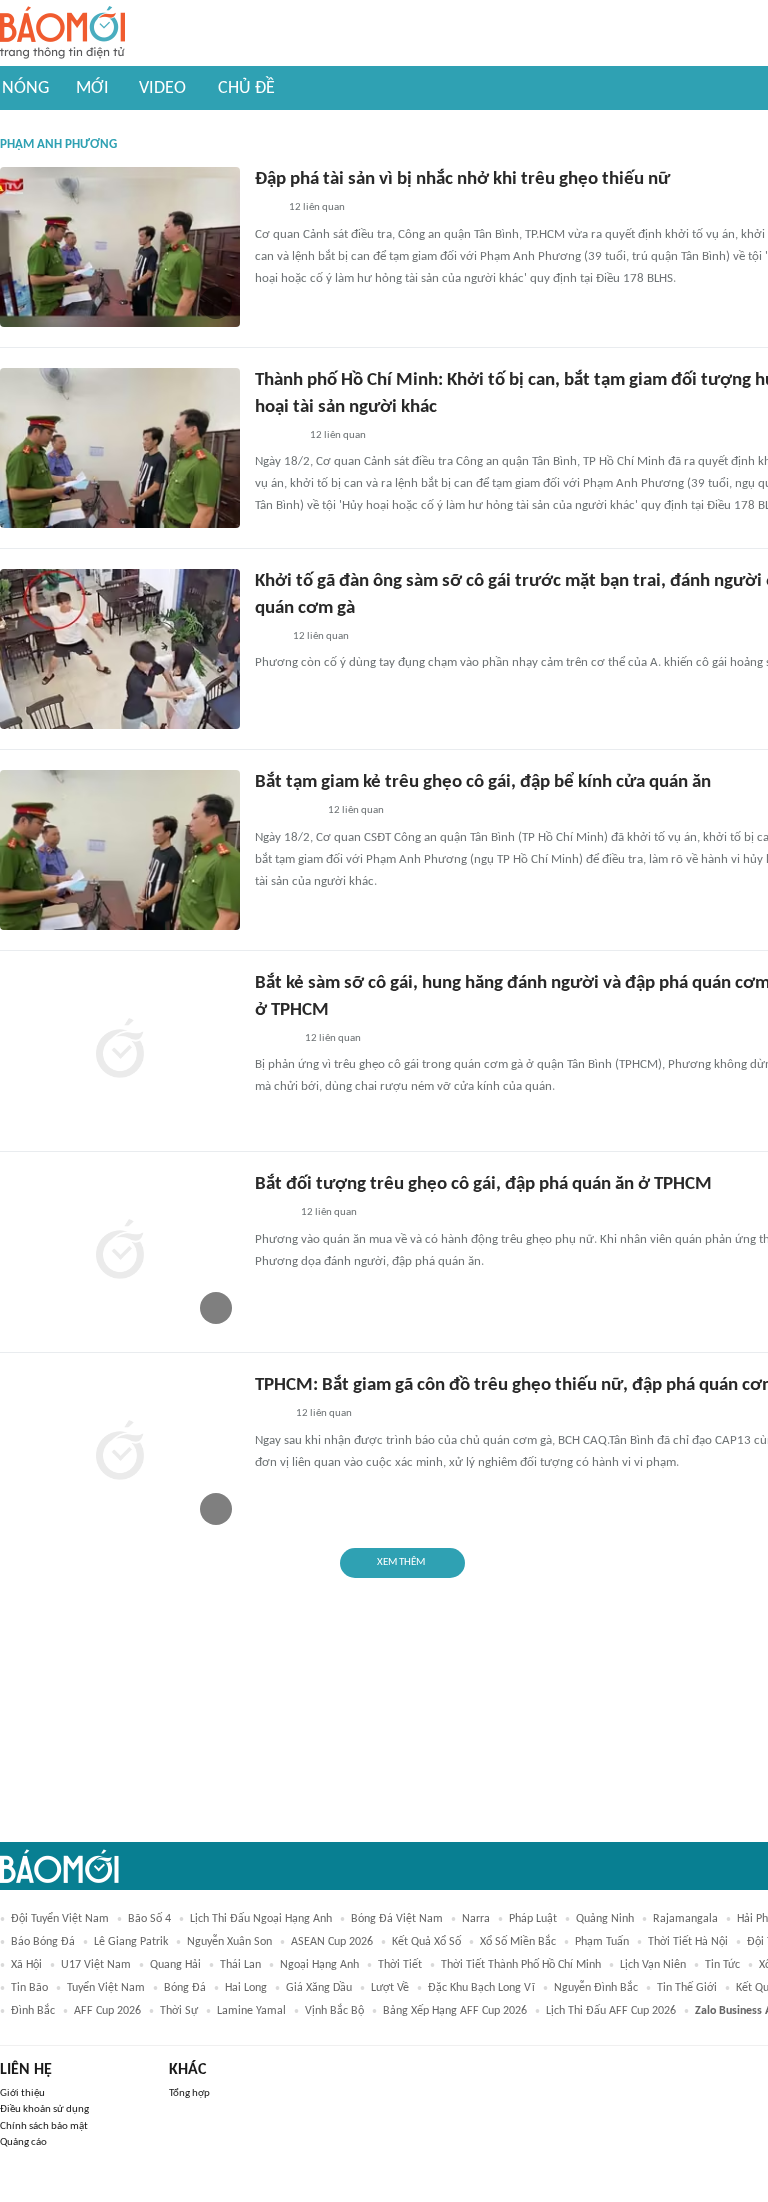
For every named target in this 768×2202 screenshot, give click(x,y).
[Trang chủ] (62, 33)
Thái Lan (240, 1965)
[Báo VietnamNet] (272, 1214)
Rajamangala (685, 1919)
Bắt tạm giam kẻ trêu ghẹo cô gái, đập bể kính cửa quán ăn (483, 782)
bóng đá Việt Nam (397, 1919)
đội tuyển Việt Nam (60, 1919)
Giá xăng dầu (319, 1988)
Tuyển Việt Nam (106, 1988)
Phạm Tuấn (602, 1942)
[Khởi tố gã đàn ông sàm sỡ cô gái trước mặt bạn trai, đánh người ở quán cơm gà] (120, 649)
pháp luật (533, 1919)
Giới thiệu (22, 2093)
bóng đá (185, 1988)
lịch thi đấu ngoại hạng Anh (261, 1919)
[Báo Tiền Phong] (274, 1039)
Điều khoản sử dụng (44, 2109)
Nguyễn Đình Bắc (596, 1988)
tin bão (29, 1988)
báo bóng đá (43, 1942)
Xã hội (26, 1965)
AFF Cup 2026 (107, 2011)
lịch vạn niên (653, 1965)
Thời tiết (400, 1965)
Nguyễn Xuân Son (229, 1942)
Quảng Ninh (605, 1919)
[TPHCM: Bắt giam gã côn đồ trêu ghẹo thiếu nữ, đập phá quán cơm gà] (120, 1453)
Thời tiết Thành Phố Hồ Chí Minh (521, 1965)
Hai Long (246, 1988)
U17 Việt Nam (96, 1965)
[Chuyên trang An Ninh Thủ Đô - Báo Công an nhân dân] (266, 209)
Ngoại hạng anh (319, 1965)
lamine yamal (251, 2011)
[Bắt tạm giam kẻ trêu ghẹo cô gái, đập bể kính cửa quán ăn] (120, 850)
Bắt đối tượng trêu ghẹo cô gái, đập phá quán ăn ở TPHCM (483, 1184)
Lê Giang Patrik (131, 1942)
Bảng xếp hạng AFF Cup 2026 (455, 2011)
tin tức (722, 1965)
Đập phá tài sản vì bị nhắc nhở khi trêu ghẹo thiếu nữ (462, 179)
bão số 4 (149, 1919)
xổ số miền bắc (518, 1942)
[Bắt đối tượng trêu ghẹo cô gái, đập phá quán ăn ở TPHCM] (120, 1252)
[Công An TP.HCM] (269, 1415)
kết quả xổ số (426, 1942)
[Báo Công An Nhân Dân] (285, 812)
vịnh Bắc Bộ (334, 2011)
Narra (476, 1919)
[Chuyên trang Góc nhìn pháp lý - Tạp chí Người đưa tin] (268, 637)
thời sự (179, 2011)
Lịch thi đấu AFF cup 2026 (611, 2011)
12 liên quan (317, 207)
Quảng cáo (23, 2142)
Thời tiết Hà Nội (688, 1942)
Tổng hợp (189, 2093)
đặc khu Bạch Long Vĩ (481, 1988)
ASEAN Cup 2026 (332, 1942)
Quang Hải (175, 1965)
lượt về (390, 1988)
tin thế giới (687, 1988)
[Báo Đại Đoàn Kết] (276, 436)
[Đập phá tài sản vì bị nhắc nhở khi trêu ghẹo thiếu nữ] (120, 247)
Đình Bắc (33, 2011)
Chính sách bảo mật (44, 2126)
